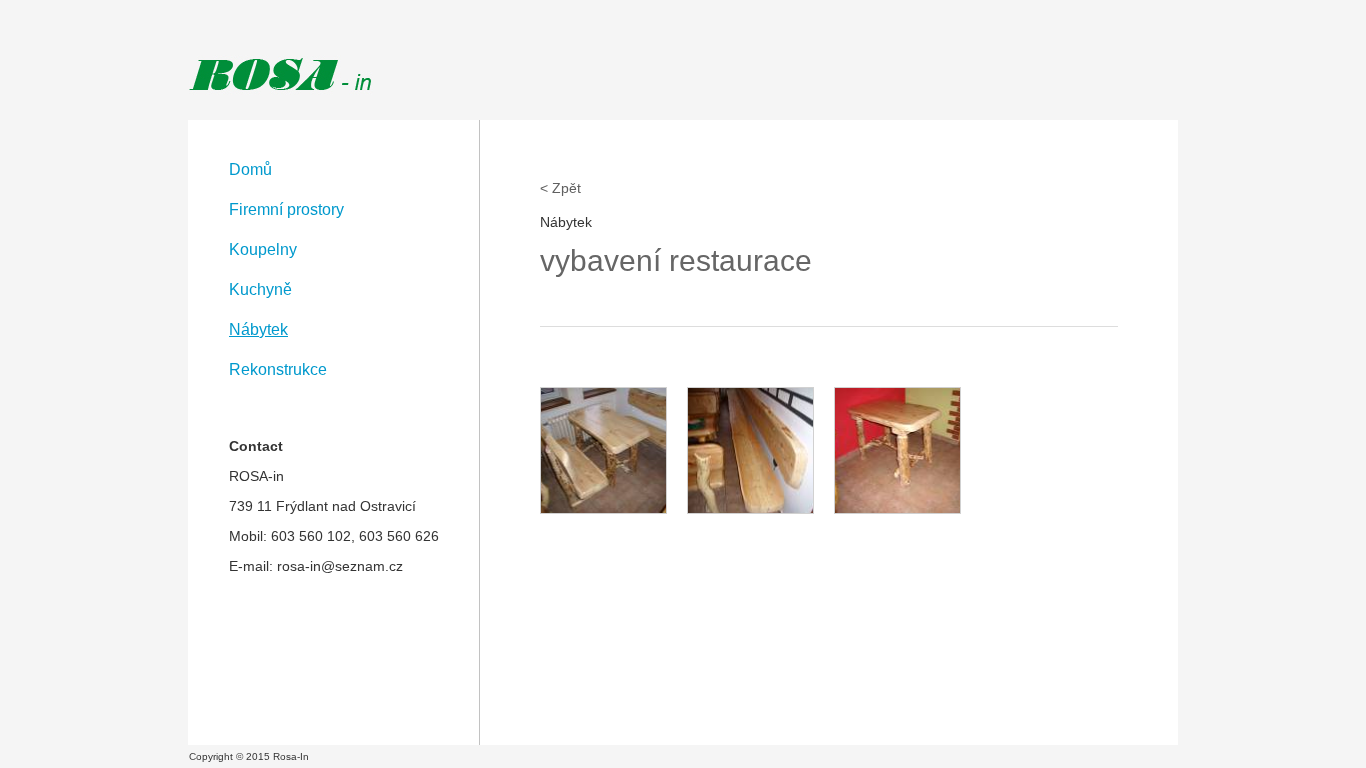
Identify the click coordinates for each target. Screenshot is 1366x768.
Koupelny (263, 249)
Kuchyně (260, 289)
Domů (250, 169)
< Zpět (560, 188)
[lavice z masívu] (750, 450)
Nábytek (258, 329)
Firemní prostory (286, 209)
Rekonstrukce (278, 369)
